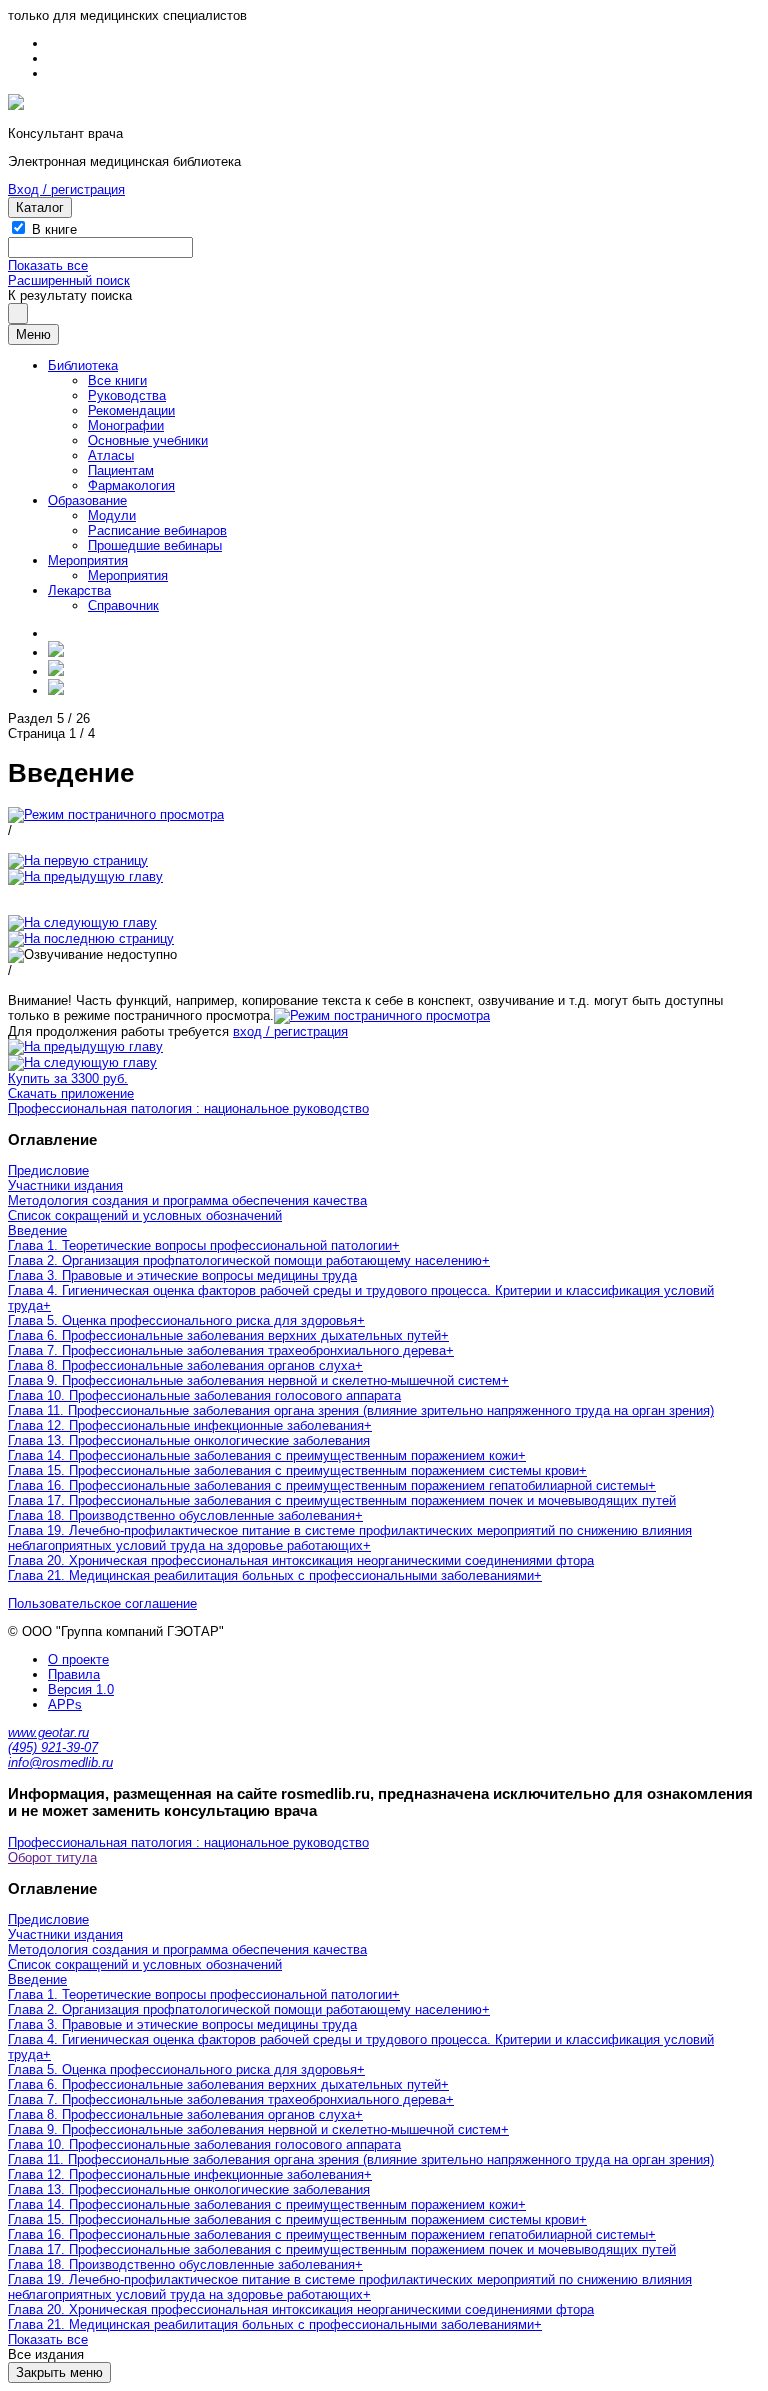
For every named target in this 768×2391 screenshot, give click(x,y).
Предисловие (48, 1170)
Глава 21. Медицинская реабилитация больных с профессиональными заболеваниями (271, 1575)
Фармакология (131, 485)
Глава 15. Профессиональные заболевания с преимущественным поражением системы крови (293, 1470)
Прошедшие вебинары (155, 545)
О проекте (78, 1659)
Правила (74, 1674)
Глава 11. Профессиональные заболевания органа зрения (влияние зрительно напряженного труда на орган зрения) (361, 1410)
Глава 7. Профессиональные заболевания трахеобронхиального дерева (227, 1350)
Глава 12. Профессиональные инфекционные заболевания (186, 1425)
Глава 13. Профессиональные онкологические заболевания (189, 1440)
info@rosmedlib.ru (60, 1762)
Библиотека (83, 365)
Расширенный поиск (69, 280)
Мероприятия (88, 560)
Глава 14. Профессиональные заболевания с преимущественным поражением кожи (263, 1455)
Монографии (126, 425)
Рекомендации (131, 410)
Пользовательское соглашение (102, 1603)
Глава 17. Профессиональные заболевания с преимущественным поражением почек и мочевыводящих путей (342, 1500)
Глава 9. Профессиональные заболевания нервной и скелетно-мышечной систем (254, 1380)
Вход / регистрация (66, 189)
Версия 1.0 (81, 1689)
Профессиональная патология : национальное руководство (188, 1108)
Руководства (127, 395)
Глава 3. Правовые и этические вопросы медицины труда (182, 1275)
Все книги (117, 380)
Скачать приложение (71, 1093)
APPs (65, 1704)
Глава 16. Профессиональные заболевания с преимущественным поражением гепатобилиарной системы (328, 1485)
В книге (54, 229)
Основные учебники (148, 440)
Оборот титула (52, 1857)
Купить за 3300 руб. (68, 1078)
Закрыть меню (59, 2372)
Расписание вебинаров (157, 530)
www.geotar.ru (48, 1732)
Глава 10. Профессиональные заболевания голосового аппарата (204, 1395)
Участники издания (65, 1185)
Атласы (111, 455)
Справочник (123, 605)
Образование (87, 500)
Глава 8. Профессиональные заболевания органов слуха (181, 1365)
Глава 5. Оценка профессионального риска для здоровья (182, 1320)
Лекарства (79, 590)
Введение (37, 1230)
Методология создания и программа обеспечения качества (187, 1200)
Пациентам (121, 470)
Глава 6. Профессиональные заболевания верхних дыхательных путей (224, 1335)
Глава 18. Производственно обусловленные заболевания (181, 1515)
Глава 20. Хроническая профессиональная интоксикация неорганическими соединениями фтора (301, 1560)
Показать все (48, 265)
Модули (112, 515)
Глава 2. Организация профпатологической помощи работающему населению (245, 1260)
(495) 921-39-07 (53, 1747)
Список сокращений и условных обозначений (145, 1215)
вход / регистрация (290, 1031)
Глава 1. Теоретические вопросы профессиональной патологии (200, 1245)
